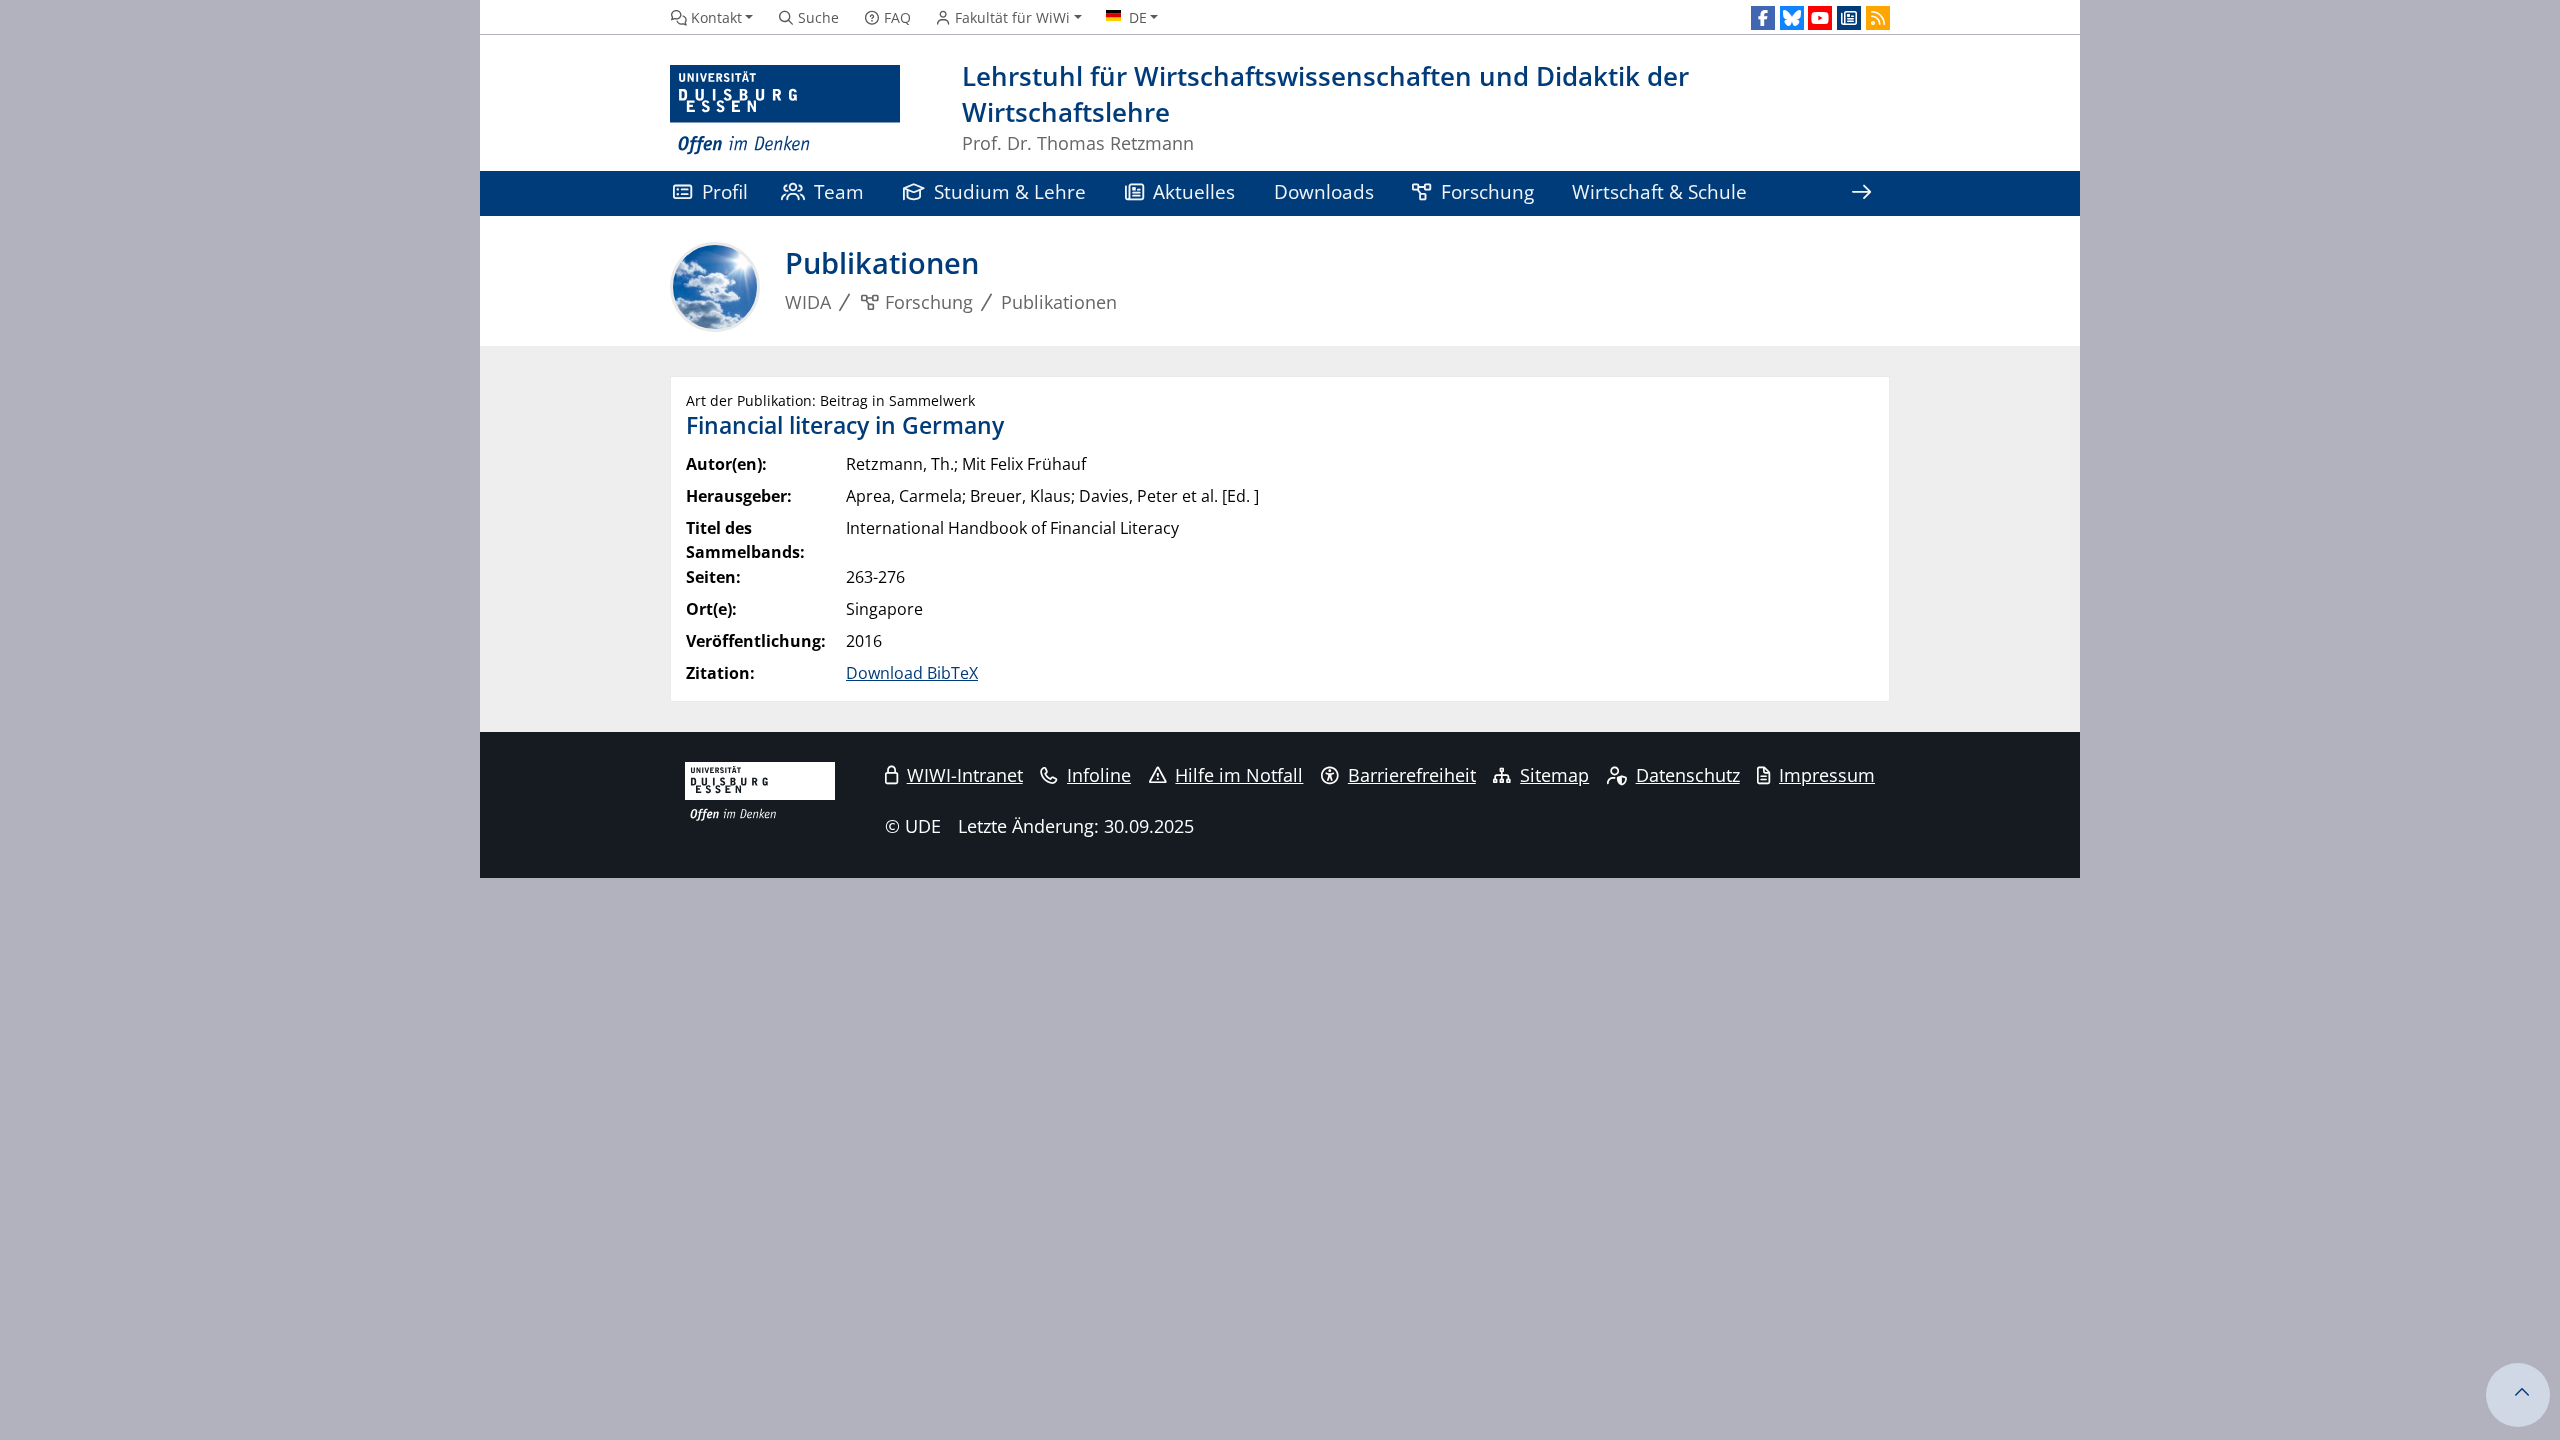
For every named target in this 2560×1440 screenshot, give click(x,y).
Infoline (1099, 775)
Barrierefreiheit (1412, 775)
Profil (725, 191)
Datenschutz (1688, 775)
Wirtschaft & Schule (1659, 191)
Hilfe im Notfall (1239, 775)
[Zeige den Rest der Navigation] (1861, 193)
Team (839, 191)
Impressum (1827, 775)
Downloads (1324, 191)
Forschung (1487, 191)
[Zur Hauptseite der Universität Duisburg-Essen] (785, 110)
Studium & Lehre (1010, 191)
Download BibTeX (912, 673)
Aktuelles (1194, 191)
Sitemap (1554, 775)
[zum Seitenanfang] (2518, 1395)
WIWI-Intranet (965, 775)
